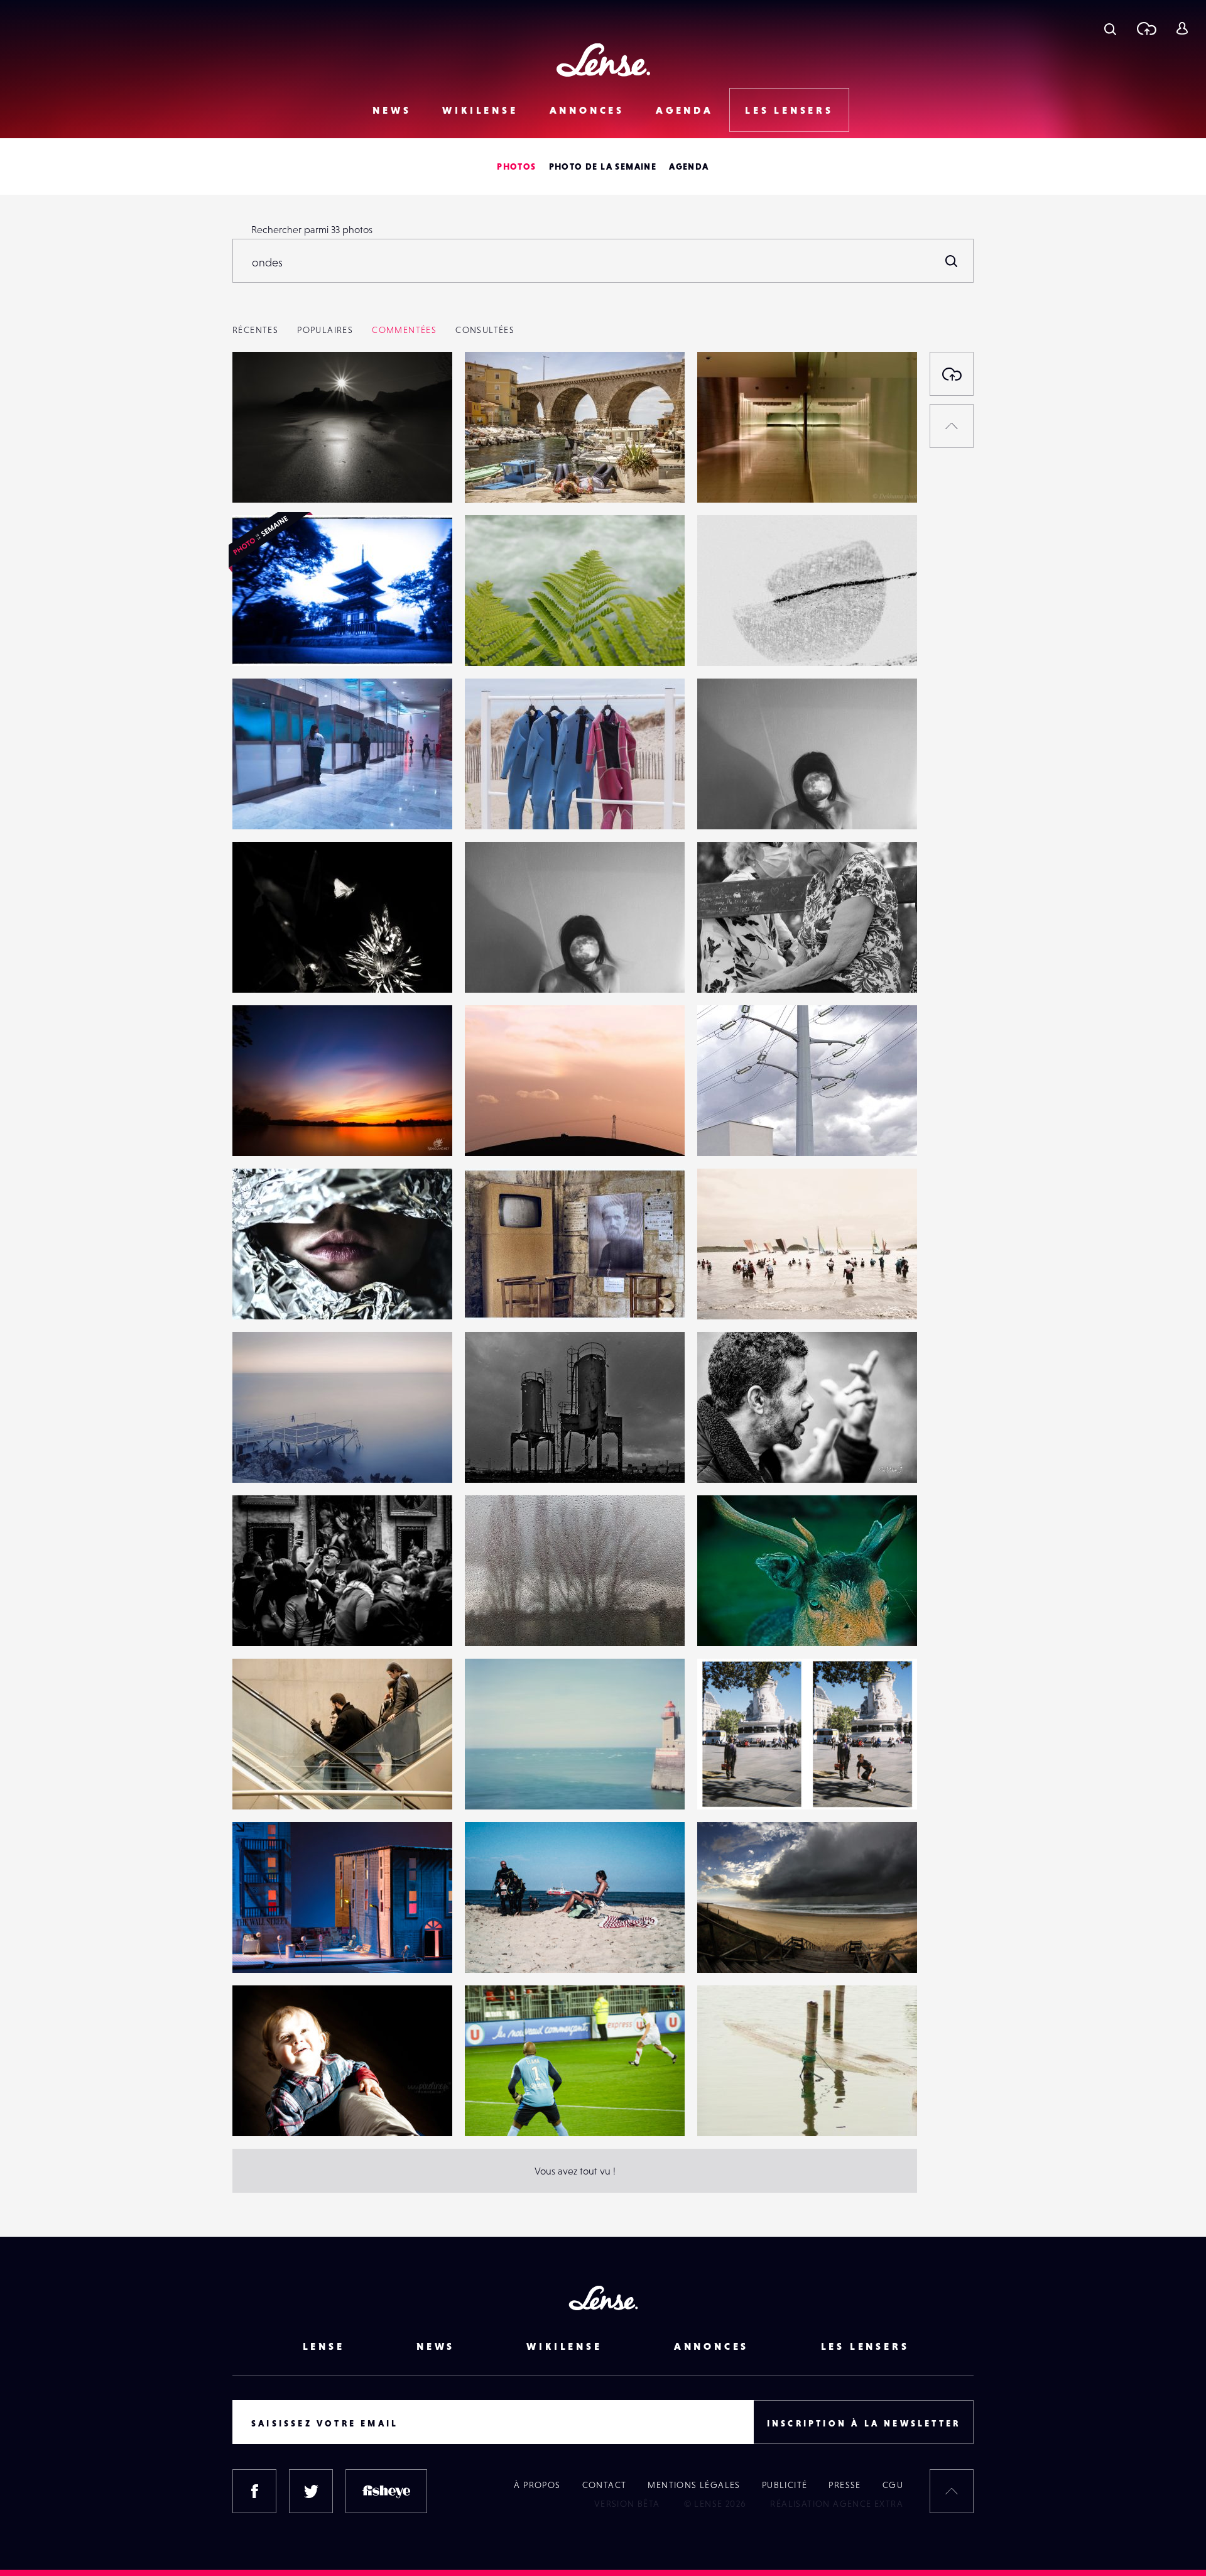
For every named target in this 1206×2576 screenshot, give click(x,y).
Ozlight (725, 1457)
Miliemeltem (505, 1620)
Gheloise (729, 1294)
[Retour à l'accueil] (603, 60)
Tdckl (489, 2110)
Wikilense (480, 110)
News (392, 110)
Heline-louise (274, 1294)
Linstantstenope (280, 640)
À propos (537, 2485)
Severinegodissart (749, 804)
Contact (605, 2485)
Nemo (258, 1130)
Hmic (489, 1130)
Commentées (404, 330)
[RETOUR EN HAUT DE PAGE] (952, 426)
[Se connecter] (1182, 28)
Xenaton (496, 1947)
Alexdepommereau (520, 640)
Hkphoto (264, 1784)
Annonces (587, 110)
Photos (516, 166)
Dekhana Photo (743, 477)
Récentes (255, 330)
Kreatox (727, 1947)
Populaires (325, 330)
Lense (324, 2346)
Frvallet (494, 477)
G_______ (731, 2110)
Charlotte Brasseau (751, 640)
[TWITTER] (311, 2491)
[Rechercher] (952, 261)
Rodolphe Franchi (749, 1130)
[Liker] (424, 386)
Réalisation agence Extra (837, 2504)
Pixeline (263, 2110)
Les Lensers (789, 110)
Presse (845, 2485)
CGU (893, 2485)
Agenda (685, 110)
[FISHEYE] (386, 2491)
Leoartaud (268, 967)
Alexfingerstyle (743, 1620)
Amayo (260, 804)
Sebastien (266, 1620)
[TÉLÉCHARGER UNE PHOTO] (952, 374)
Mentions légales (694, 2485)
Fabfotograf (503, 1784)
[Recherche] (1110, 28)
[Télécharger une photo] (1146, 28)
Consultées (485, 330)
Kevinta (726, 967)
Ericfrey (262, 477)
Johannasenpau (280, 1947)
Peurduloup (504, 804)
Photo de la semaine (603, 166)
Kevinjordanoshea (749, 1784)
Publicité (785, 2485)
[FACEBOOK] (254, 2491)
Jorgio (492, 1294)
